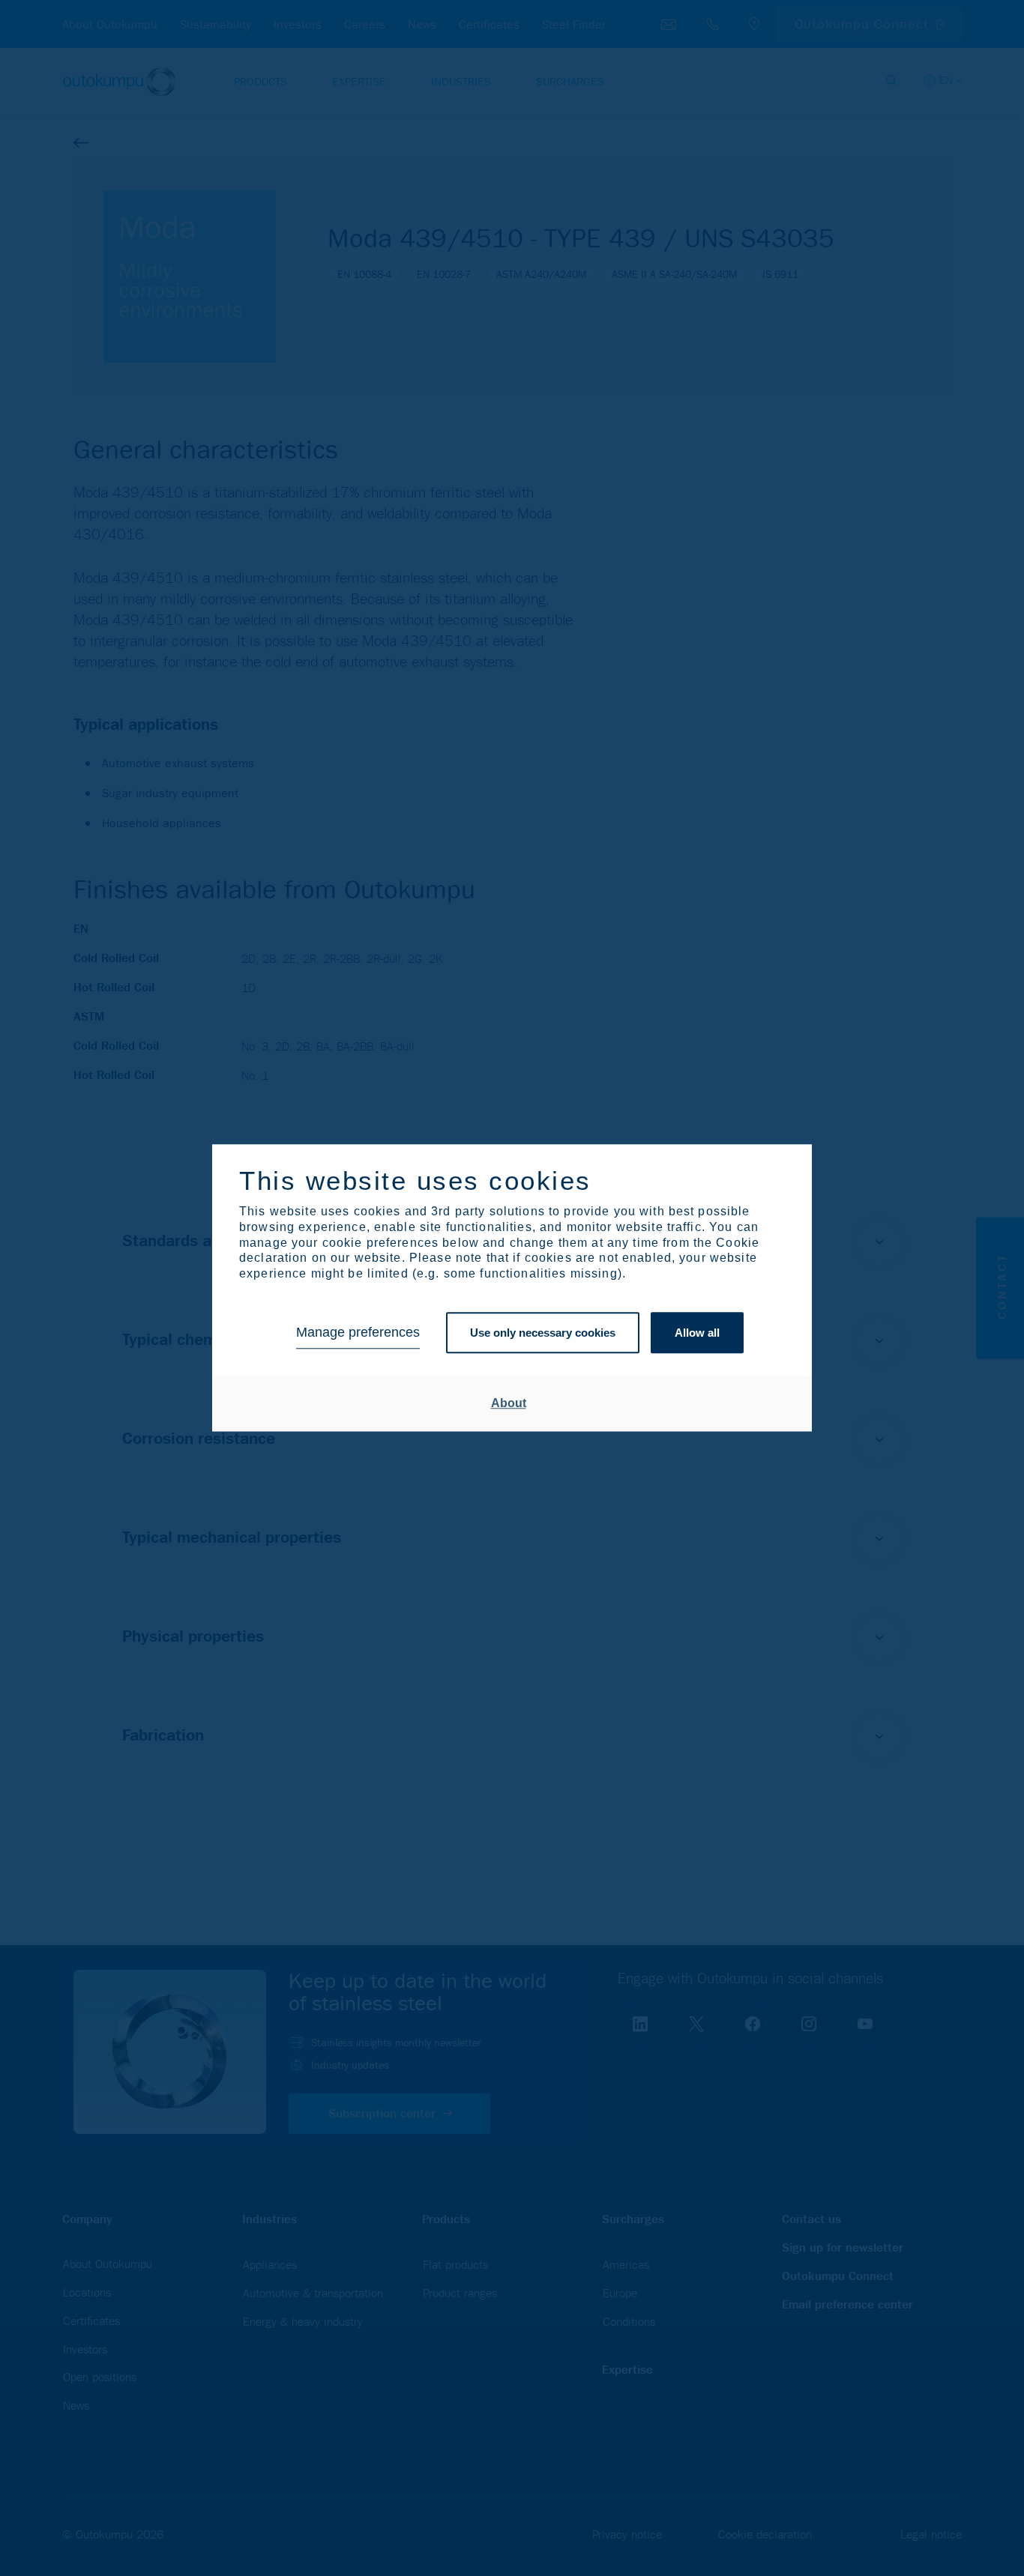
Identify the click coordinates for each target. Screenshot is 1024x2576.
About (509, 1403)
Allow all (697, 1333)
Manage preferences (358, 1333)
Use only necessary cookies (543, 1333)
